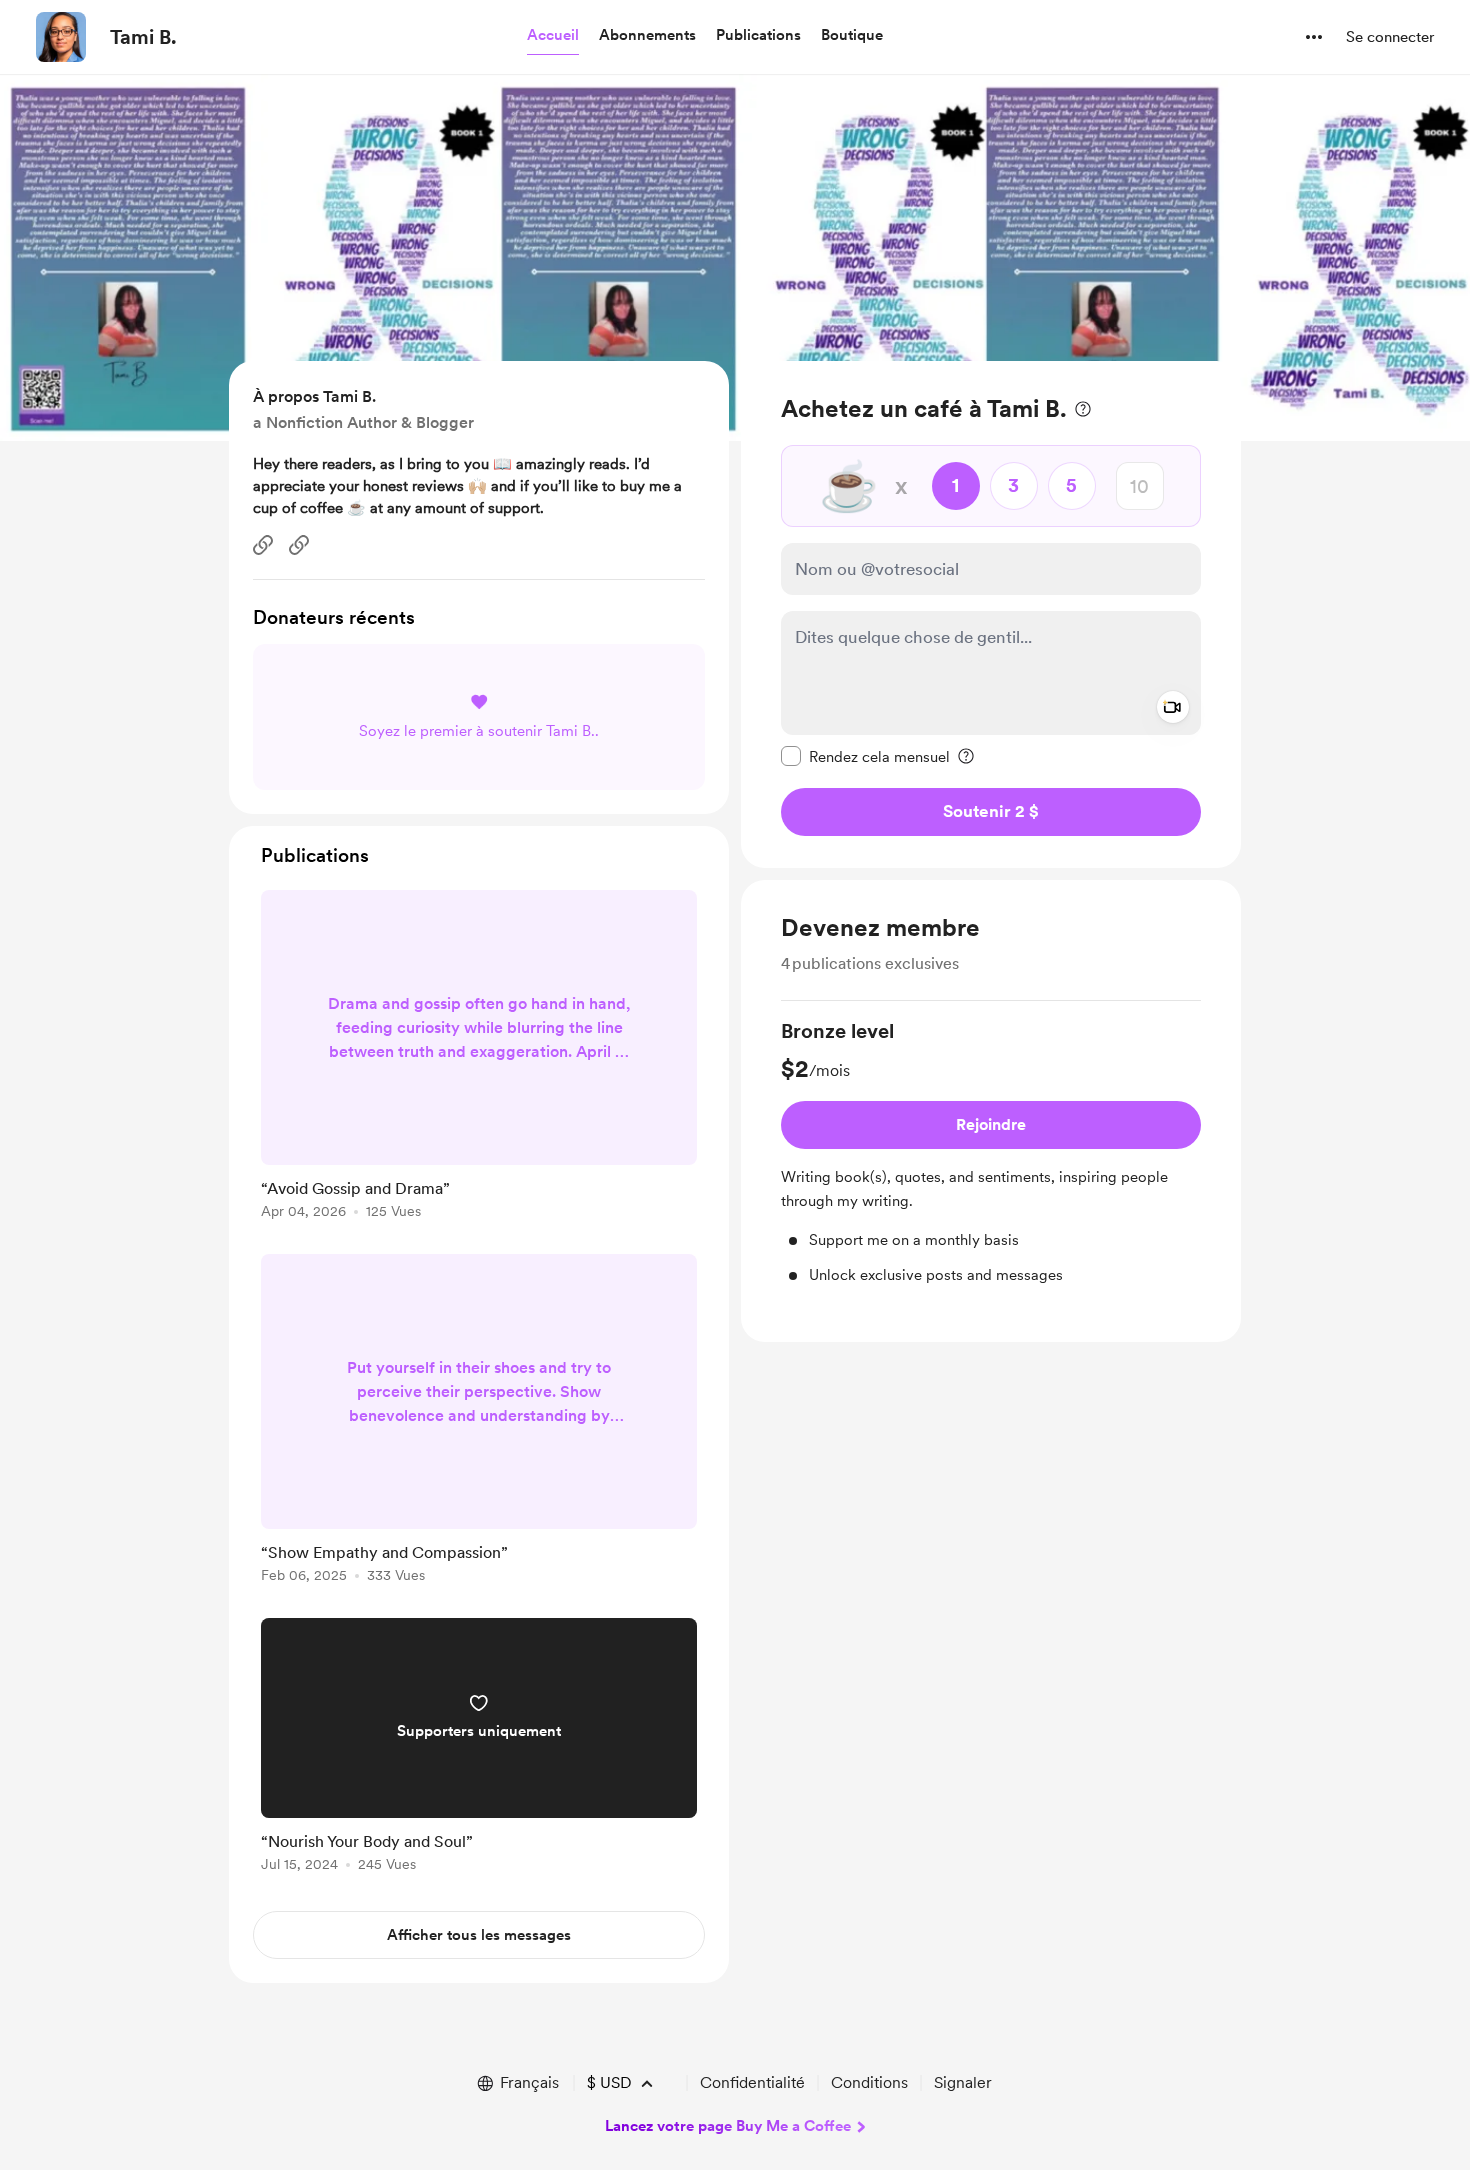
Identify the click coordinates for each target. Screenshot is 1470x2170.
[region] (991, 614)
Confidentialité (752, 2082)
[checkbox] (865, 756)
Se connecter (1390, 37)
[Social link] (263, 545)
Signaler (963, 2082)
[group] (991, 1151)
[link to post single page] (479, 1058)
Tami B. (143, 37)
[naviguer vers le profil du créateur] (61, 37)
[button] (553, 36)
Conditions (869, 2082)
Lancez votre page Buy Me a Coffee (728, 2126)
